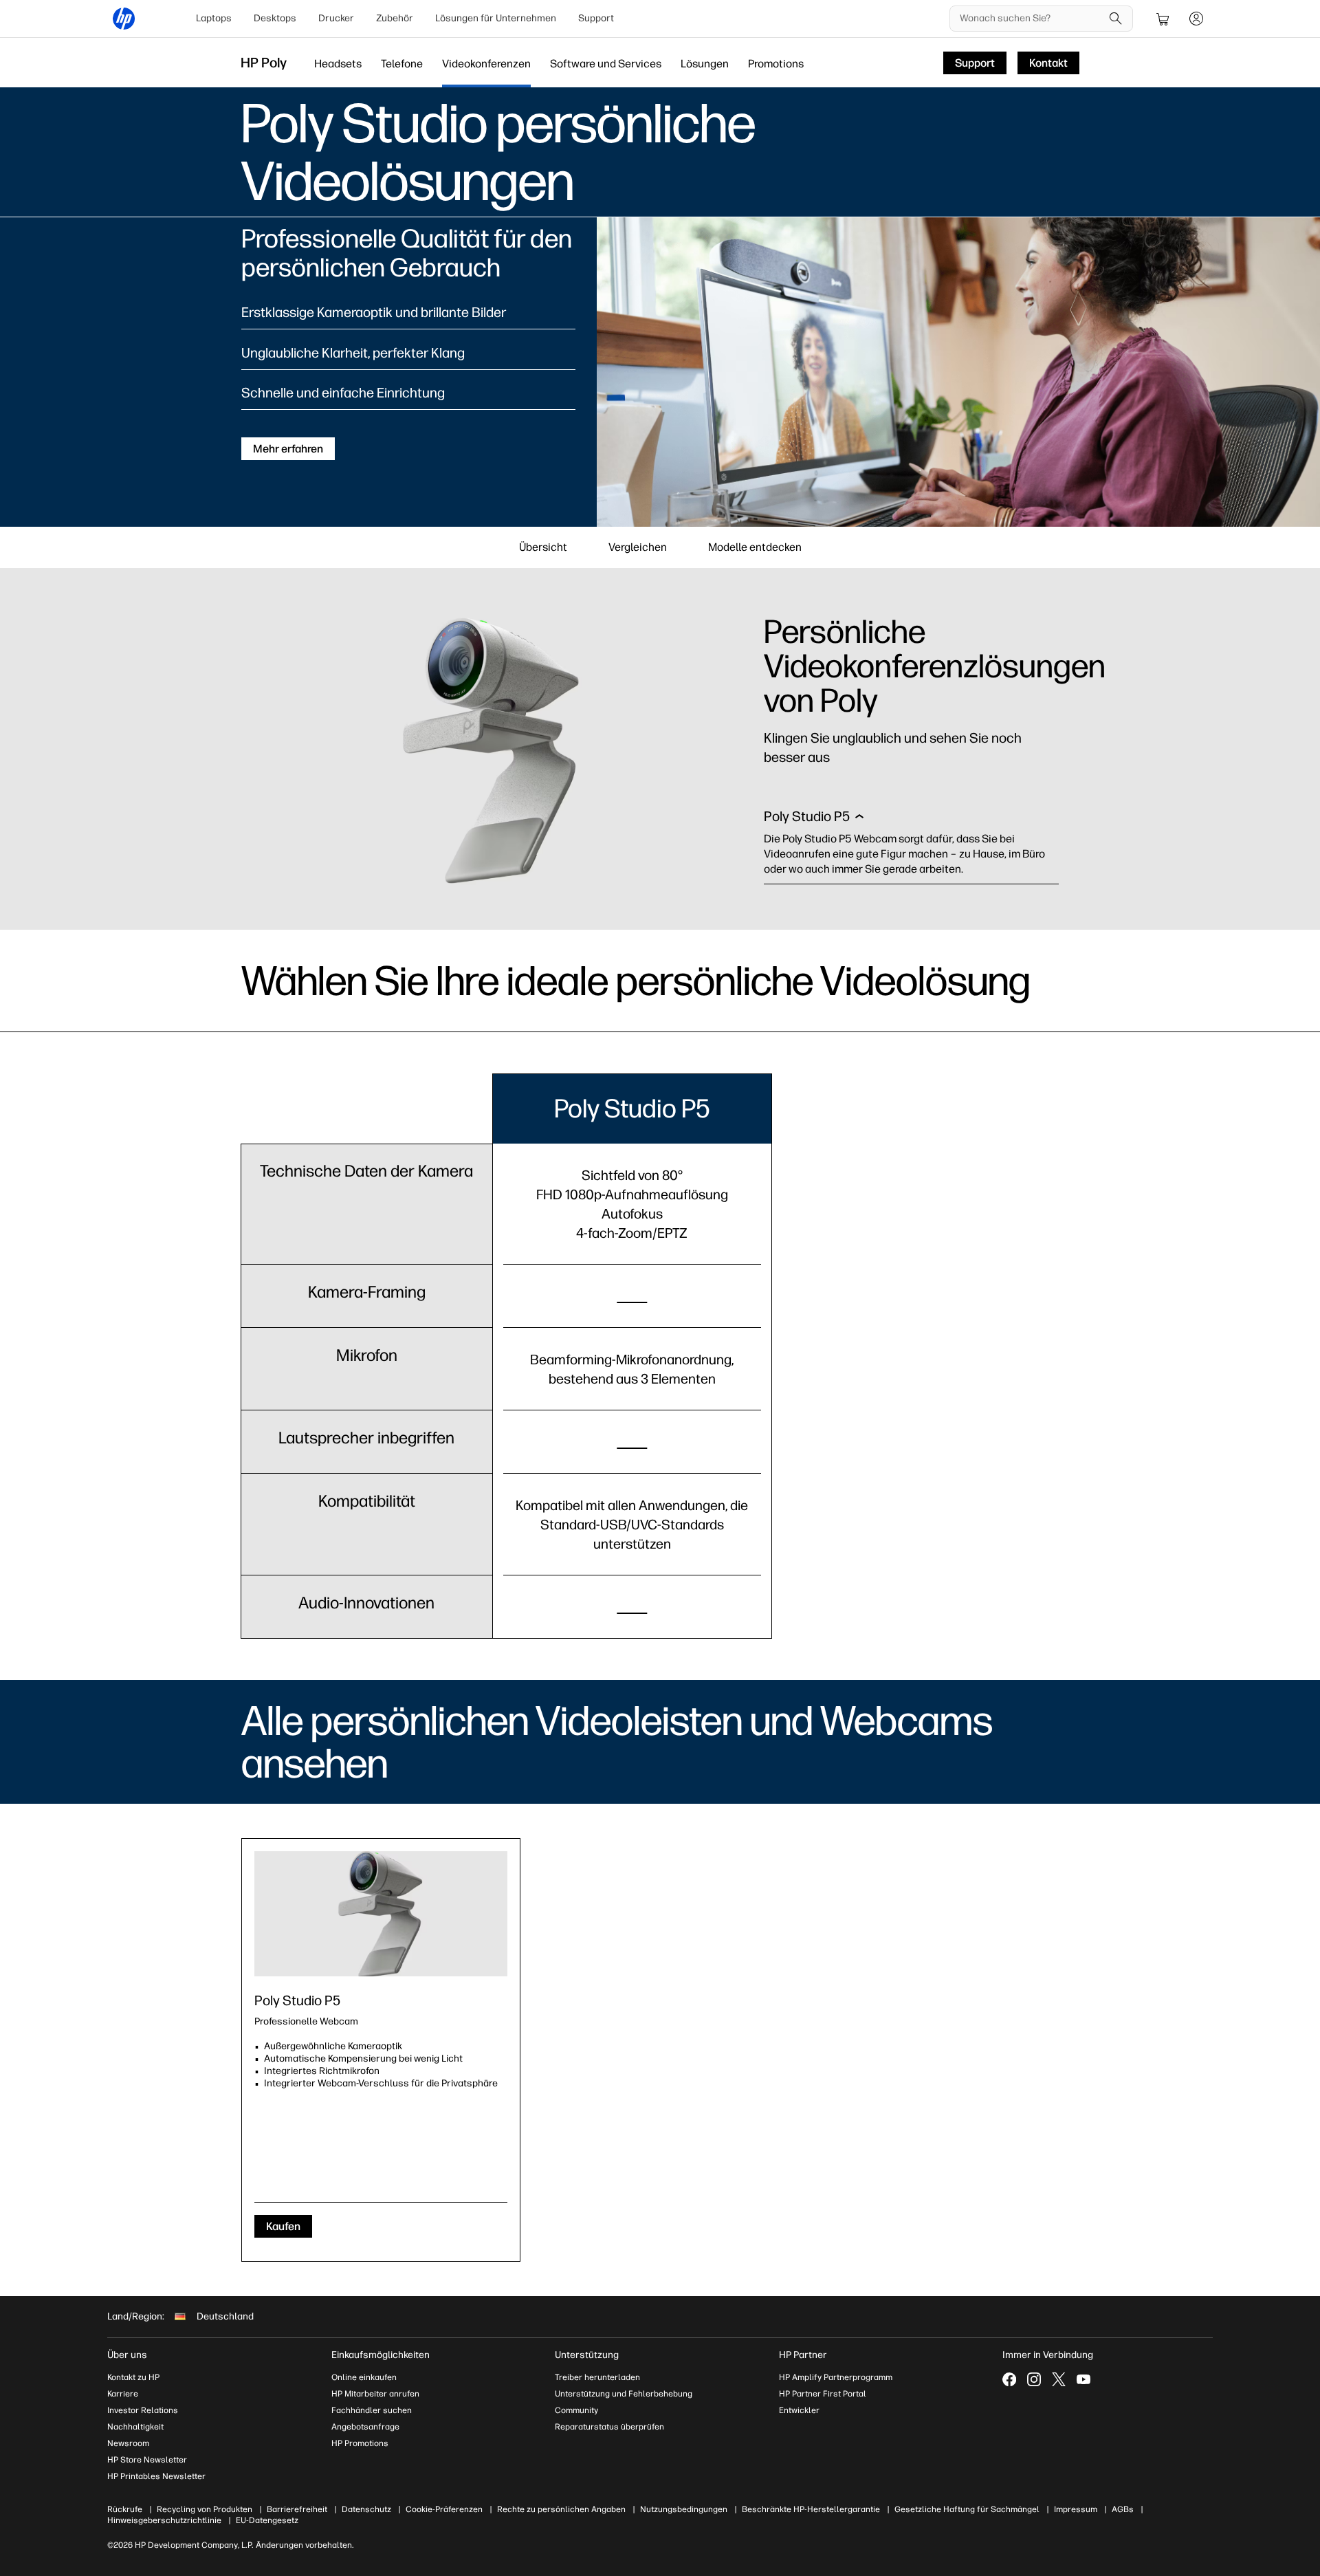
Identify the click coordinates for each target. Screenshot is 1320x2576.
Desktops (275, 18)
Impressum (1076, 2509)
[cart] (1163, 19)
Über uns (127, 2355)
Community (576, 2410)
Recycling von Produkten (205, 2509)
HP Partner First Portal (823, 2394)
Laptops (214, 18)
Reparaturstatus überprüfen (609, 2427)
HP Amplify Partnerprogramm (836, 2377)
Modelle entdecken (755, 547)
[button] (814, 820)
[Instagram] (1034, 2379)
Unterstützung (587, 2355)
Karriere (123, 2394)
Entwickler (799, 2410)
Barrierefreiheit (297, 2509)
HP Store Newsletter (147, 2460)
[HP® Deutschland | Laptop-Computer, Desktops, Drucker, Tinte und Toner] (124, 19)
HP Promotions (360, 2443)
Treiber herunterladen (597, 2377)
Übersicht (543, 547)
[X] (1059, 2379)
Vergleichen (638, 547)
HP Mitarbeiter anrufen (375, 2394)
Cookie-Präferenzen (444, 2509)
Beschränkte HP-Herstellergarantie (811, 2509)
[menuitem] (214, 19)
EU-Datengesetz (267, 2520)
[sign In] (1196, 19)
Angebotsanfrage (365, 2427)
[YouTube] (1083, 2379)
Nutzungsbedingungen (684, 2509)
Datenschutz (366, 2509)
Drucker (336, 18)
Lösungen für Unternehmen (496, 18)
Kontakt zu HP (133, 2377)
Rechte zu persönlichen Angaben (561, 2509)
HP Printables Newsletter (156, 2476)
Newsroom (128, 2443)
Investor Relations (143, 2410)
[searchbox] (1031, 19)
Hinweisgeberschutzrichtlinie (164, 2520)
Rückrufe (125, 2509)
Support (596, 18)
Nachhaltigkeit (135, 2427)
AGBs (1123, 2509)
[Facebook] (1009, 2379)
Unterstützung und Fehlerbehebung (624, 2394)
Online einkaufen (364, 2377)
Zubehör (395, 18)
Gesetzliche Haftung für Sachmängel (967, 2509)
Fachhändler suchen (372, 2410)
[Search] (1116, 19)
